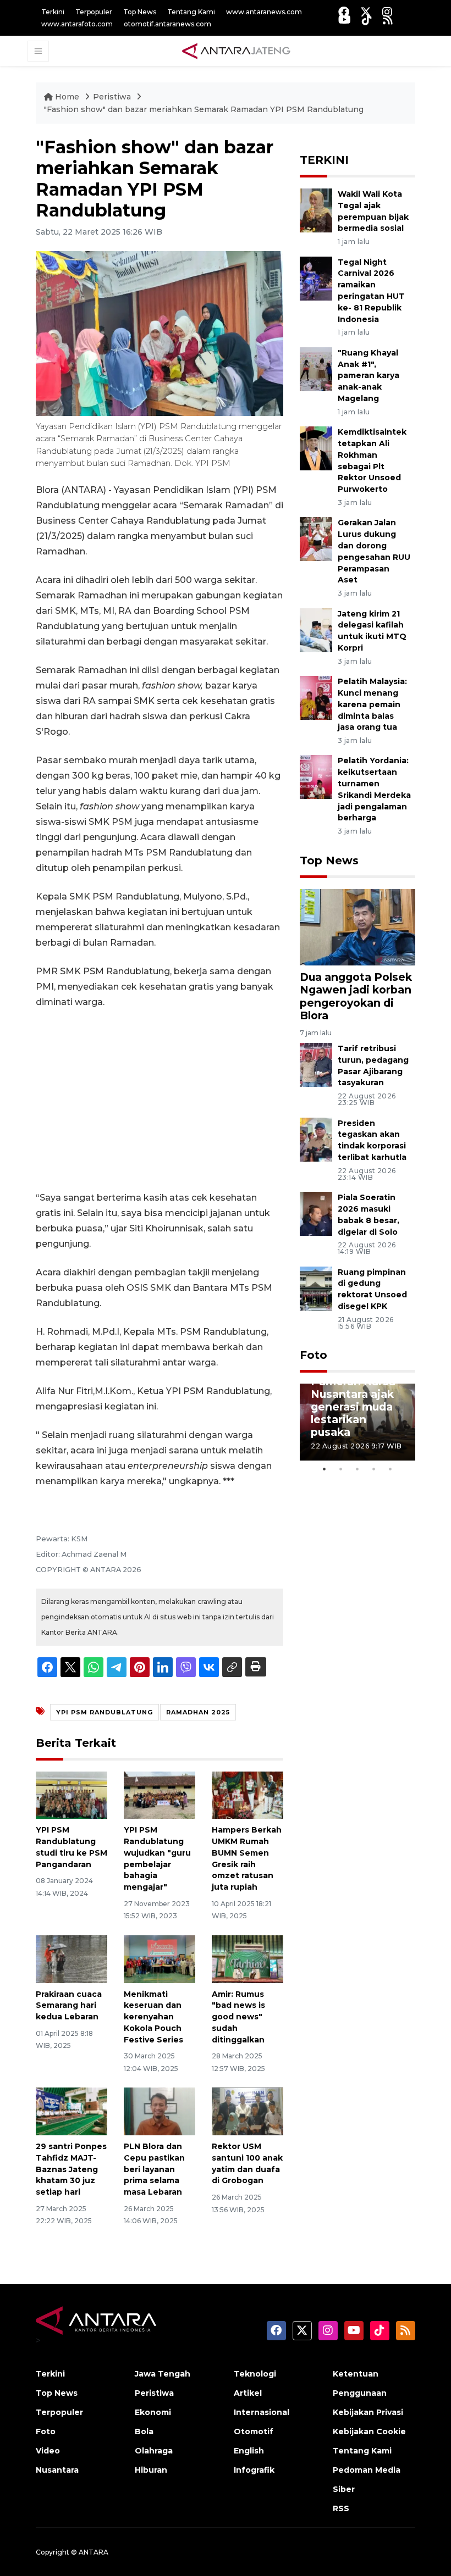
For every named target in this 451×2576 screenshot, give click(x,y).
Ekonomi (153, 2412)
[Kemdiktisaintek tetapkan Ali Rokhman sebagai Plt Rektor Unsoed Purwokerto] (316, 448)
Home (67, 97)
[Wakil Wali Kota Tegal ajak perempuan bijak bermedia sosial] (316, 210)
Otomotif (254, 2431)
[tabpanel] (358, 1422)
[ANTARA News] (236, 51)
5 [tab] (391, 1469)
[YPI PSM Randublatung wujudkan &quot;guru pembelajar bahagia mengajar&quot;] (159, 1794)
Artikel (248, 2393)
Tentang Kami (191, 12)
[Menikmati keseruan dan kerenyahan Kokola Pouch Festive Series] (159, 1958)
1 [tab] (324, 1469)
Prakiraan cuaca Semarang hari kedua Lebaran (69, 2006)
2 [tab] (341, 1469)
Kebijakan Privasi (368, 2412)
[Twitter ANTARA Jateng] (366, 12)
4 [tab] (374, 1469)
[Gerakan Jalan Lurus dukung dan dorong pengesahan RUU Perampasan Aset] (316, 539)
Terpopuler (94, 12)
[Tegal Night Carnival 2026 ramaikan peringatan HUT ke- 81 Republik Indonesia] (316, 278)
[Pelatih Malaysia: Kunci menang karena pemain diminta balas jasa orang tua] (316, 697)
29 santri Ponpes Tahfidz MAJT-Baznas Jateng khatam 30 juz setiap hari (71, 2169)
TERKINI (324, 160)
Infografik (254, 2470)
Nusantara (57, 2470)
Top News (140, 12)
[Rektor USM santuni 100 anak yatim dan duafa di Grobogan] (248, 2111)
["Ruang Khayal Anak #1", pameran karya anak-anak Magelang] (316, 368)
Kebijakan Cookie (369, 2431)
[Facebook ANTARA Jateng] (344, 12)
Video (48, 2451)
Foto (313, 1355)
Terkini (53, 12)
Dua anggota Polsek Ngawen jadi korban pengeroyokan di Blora (356, 996)
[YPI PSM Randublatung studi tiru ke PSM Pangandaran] (71, 1794)
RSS (341, 2508)
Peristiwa (113, 97)
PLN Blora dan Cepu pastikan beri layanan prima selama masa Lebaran (154, 2169)
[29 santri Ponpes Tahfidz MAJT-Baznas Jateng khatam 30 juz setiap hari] (71, 2111)
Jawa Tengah (163, 2374)
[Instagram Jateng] (387, 12)
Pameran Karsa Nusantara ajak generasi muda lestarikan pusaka (353, 1407)
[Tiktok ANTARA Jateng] (367, 20)
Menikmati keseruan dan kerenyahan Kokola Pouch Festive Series (153, 2017)
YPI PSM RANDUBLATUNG (105, 1712)
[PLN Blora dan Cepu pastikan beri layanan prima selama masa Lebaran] (159, 2111)
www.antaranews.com (264, 12)
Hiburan (151, 2470)
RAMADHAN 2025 (198, 1712)
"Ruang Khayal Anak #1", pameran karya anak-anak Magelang (369, 376)
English (249, 2451)
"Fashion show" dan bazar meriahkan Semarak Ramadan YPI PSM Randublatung (204, 109)
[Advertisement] (159, 1100)
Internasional (262, 2412)
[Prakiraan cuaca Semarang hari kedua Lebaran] (71, 1958)
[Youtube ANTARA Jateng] (345, 20)
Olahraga (154, 2451)
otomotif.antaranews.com (167, 24)
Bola (144, 2431)
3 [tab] (358, 1469)
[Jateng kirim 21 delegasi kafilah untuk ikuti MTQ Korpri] (316, 629)
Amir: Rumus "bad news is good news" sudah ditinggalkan (238, 2017)
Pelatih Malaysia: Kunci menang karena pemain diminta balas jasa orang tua (372, 704)
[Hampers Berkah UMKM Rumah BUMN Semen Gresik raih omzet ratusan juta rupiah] (248, 1794)
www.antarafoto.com (77, 24)
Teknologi (255, 2374)
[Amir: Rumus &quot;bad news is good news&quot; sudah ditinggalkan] (248, 1958)
